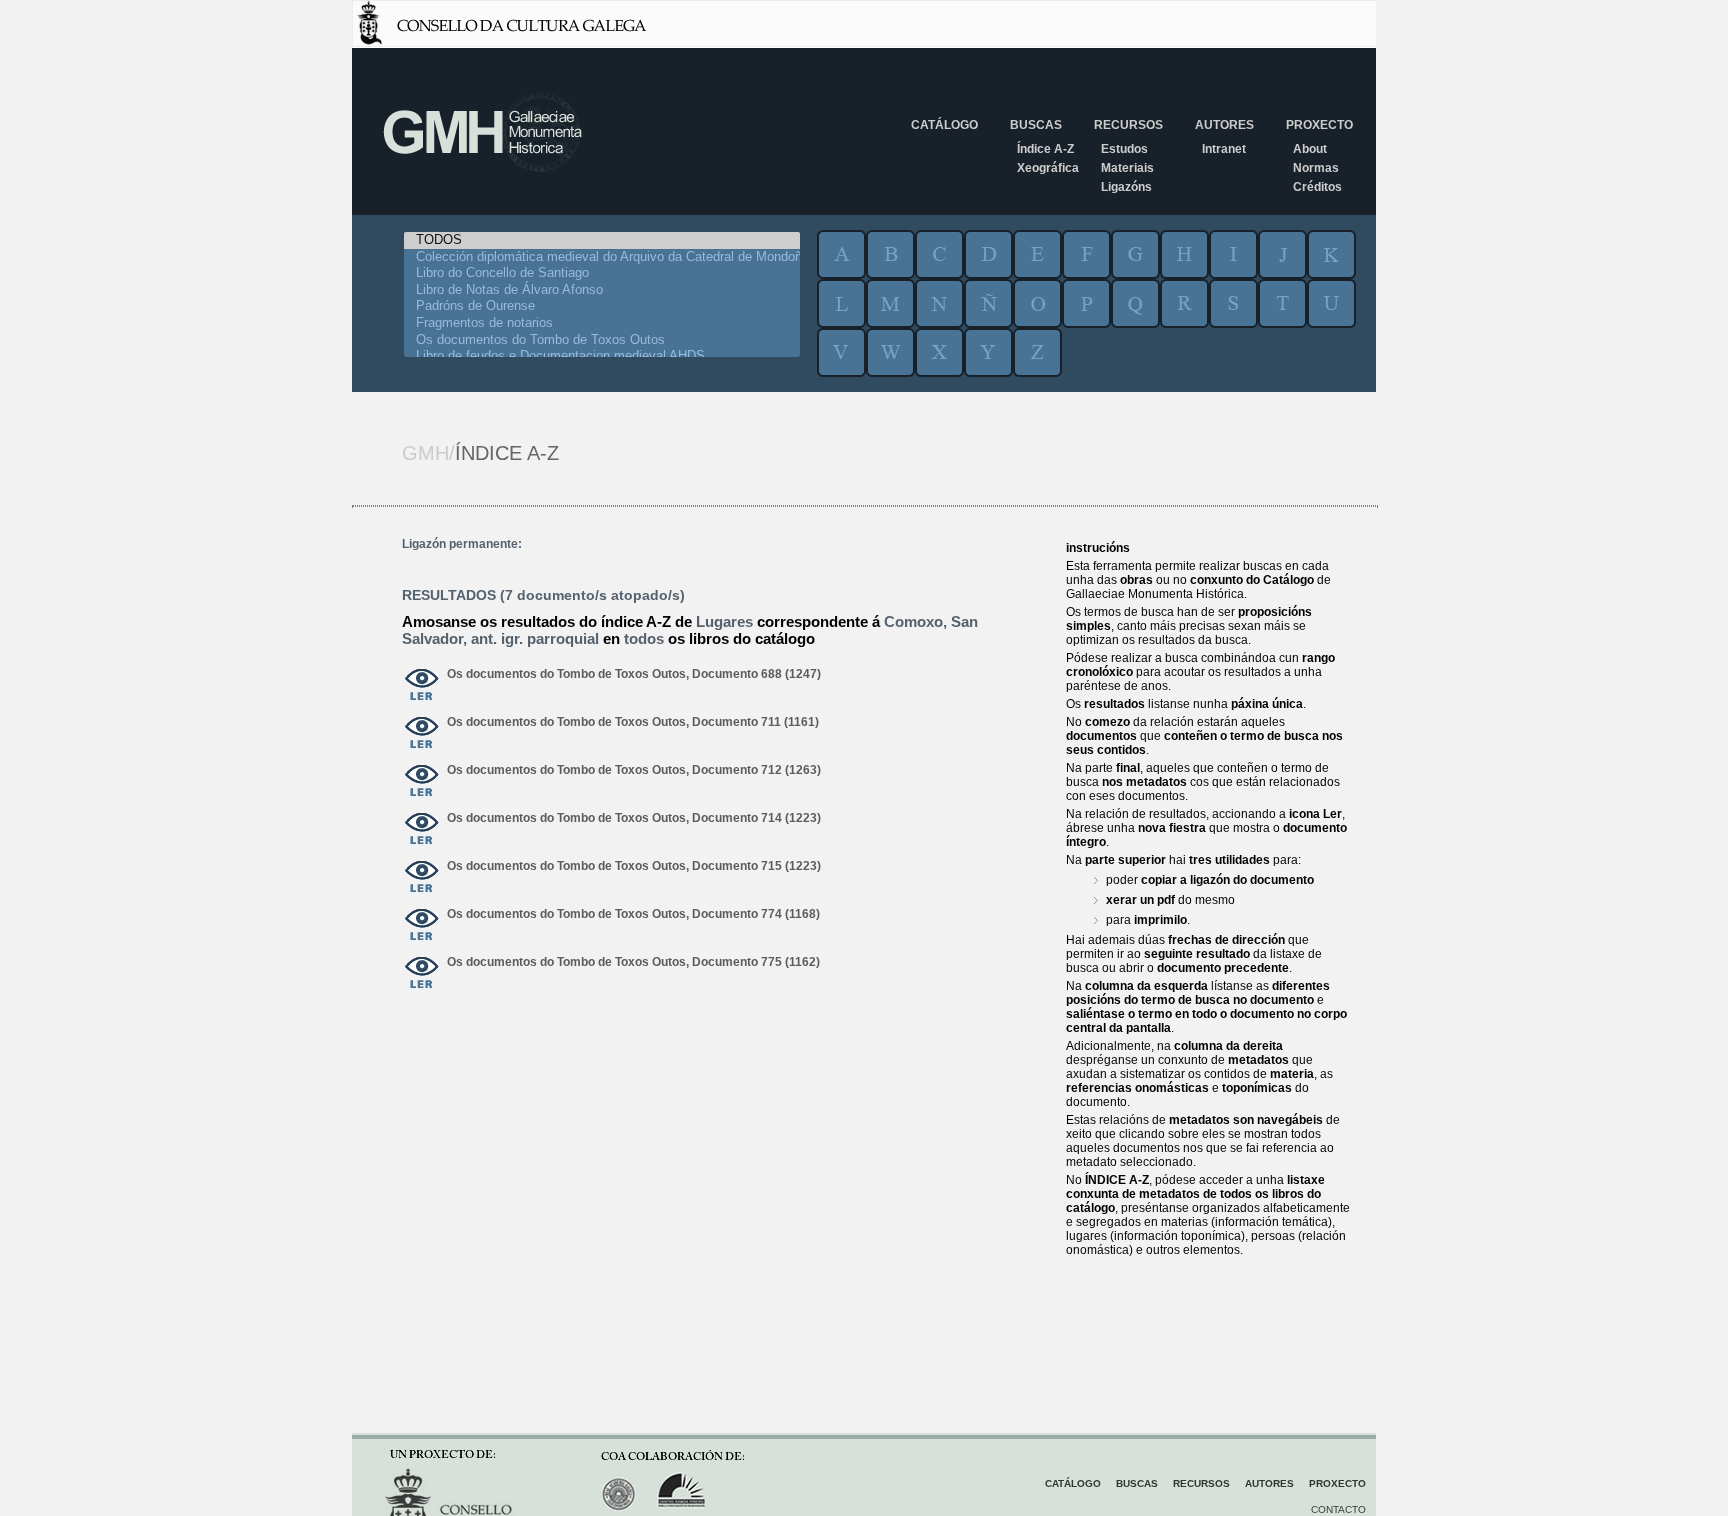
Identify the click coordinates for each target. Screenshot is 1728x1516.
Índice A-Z (1045, 149)
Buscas (1036, 125)
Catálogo (944, 125)
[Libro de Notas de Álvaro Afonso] (602, 290)
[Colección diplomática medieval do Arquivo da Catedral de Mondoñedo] (602, 257)
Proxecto (1319, 125)
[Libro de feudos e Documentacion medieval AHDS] (602, 356)
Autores (1224, 125)
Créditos (1317, 187)
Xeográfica (1048, 168)
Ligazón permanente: (462, 544)
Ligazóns (1126, 187)
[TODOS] (602, 240)
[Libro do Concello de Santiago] (602, 273)
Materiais (1127, 168)
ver (422, 686)
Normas (1316, 168)
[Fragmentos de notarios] (602, 323)
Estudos (1124, 149)
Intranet (1224, 149)
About (1310, 149)
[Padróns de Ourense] (602, 306)
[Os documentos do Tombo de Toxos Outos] (602, 340)
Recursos (1128, 125)
